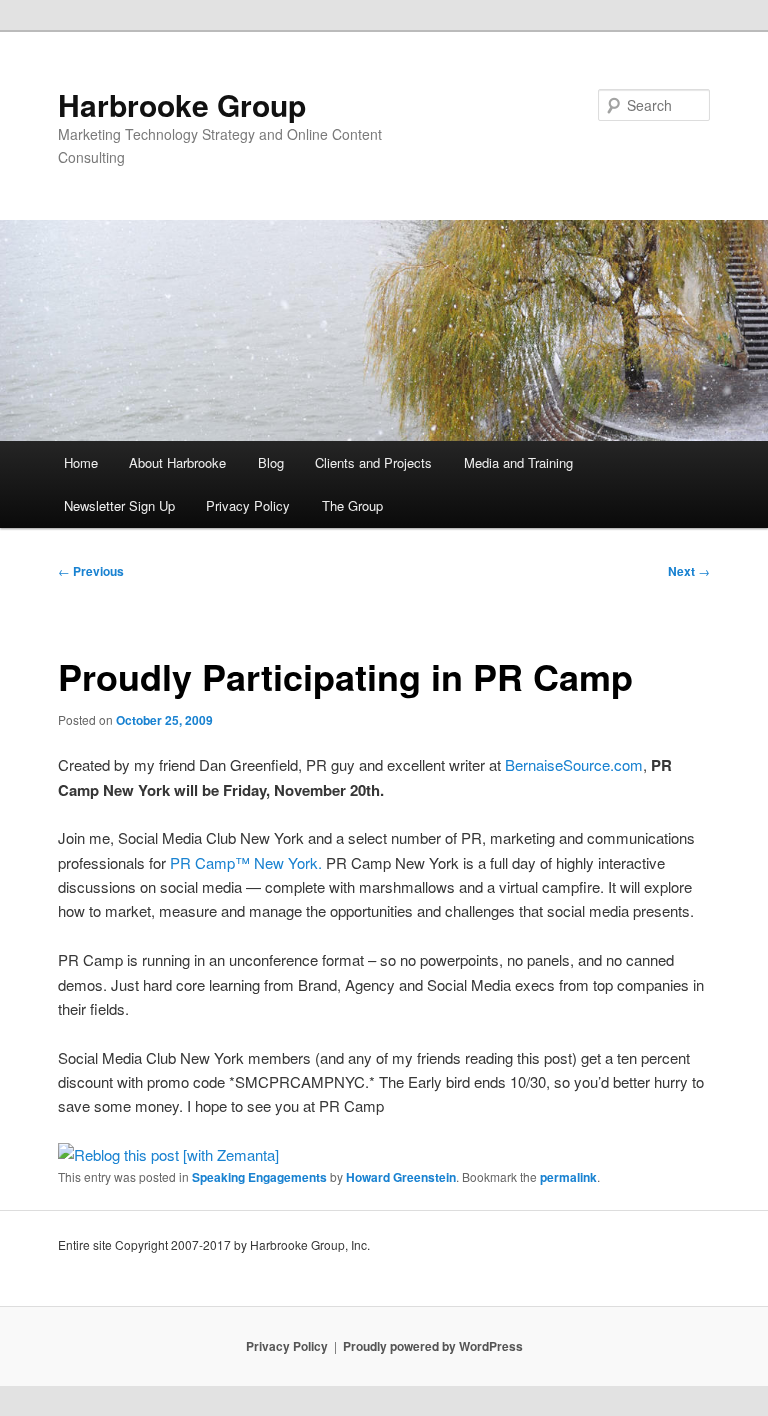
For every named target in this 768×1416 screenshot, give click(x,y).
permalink (568, 1177)
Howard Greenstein (401, 1177)
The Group (352, 505)
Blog (271, 462)
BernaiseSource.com (574, 764)
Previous (91, 571)
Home (81, 462)
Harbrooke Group (182, 104)
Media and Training (518, 462)
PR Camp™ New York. (246, 862)
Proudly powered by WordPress (433, 1346)
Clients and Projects (373, 462)
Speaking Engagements (259, 1177)
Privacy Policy (248, 505)
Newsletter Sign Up (119, 505)
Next (689, 571)
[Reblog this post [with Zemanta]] (168, 1154)
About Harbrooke (177, 462)
